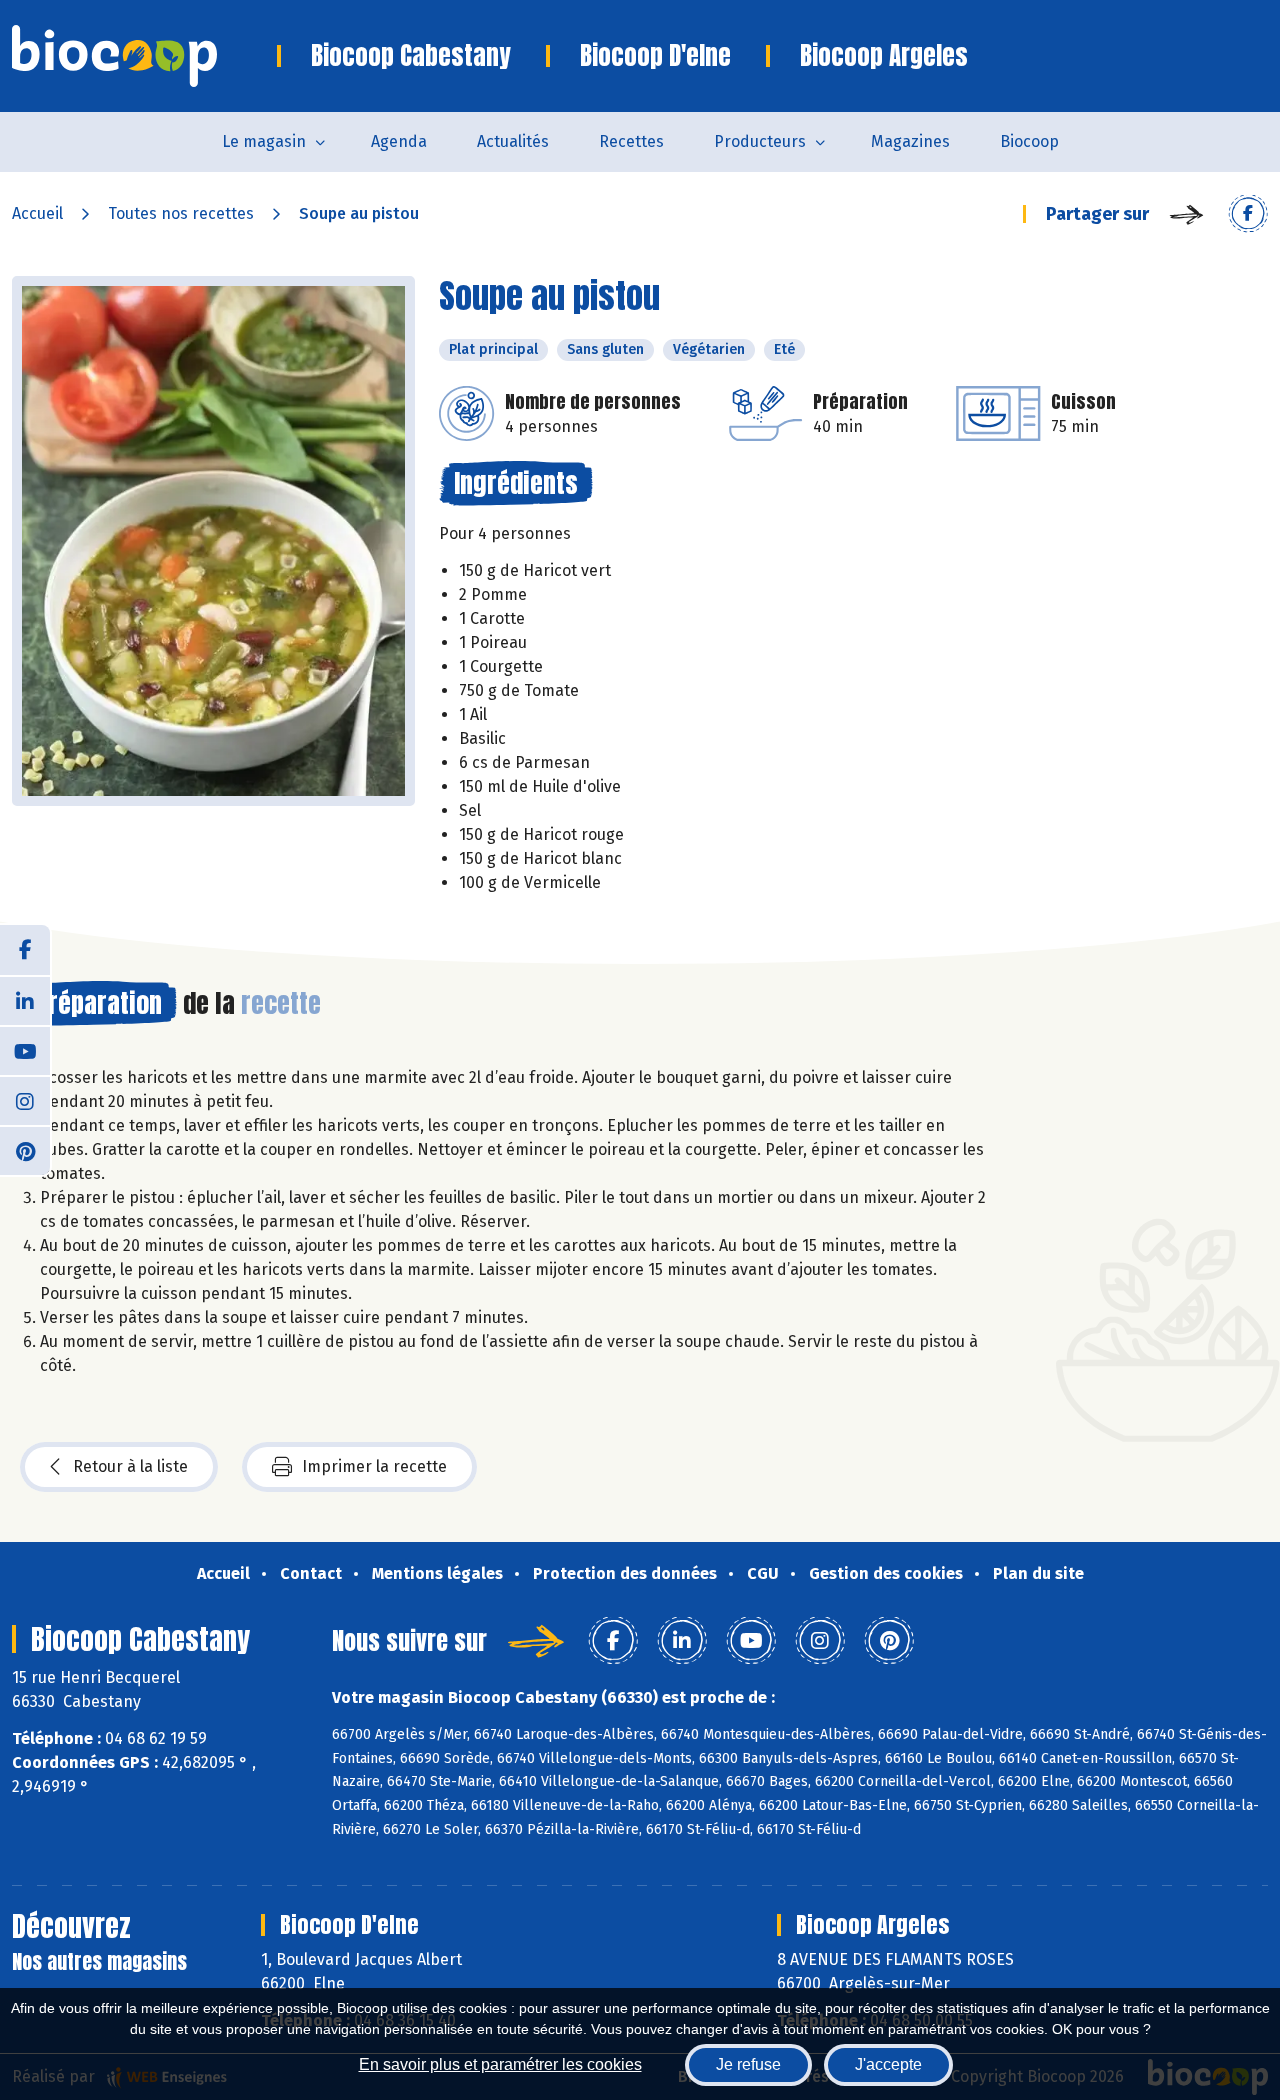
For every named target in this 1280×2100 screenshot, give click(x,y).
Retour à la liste (130, 1466)
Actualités (513, 141)
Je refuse (748, 2064)
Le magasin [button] (264, 141)
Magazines (910, 141)
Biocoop (1029, 141)
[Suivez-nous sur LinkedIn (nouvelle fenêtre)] (25, 1000)
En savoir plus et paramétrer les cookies (500, 2064)
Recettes (631, 141)
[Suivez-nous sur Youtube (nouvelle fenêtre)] (25, 1050)
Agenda (399, 141)
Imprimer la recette (374, 1466)
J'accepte (888, 2064)
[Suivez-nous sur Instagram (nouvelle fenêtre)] (25, 1100)
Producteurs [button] (760, 141)
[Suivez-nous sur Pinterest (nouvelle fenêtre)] (25, 1150)
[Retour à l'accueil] (144, 56)
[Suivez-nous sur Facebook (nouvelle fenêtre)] (25, 950)
